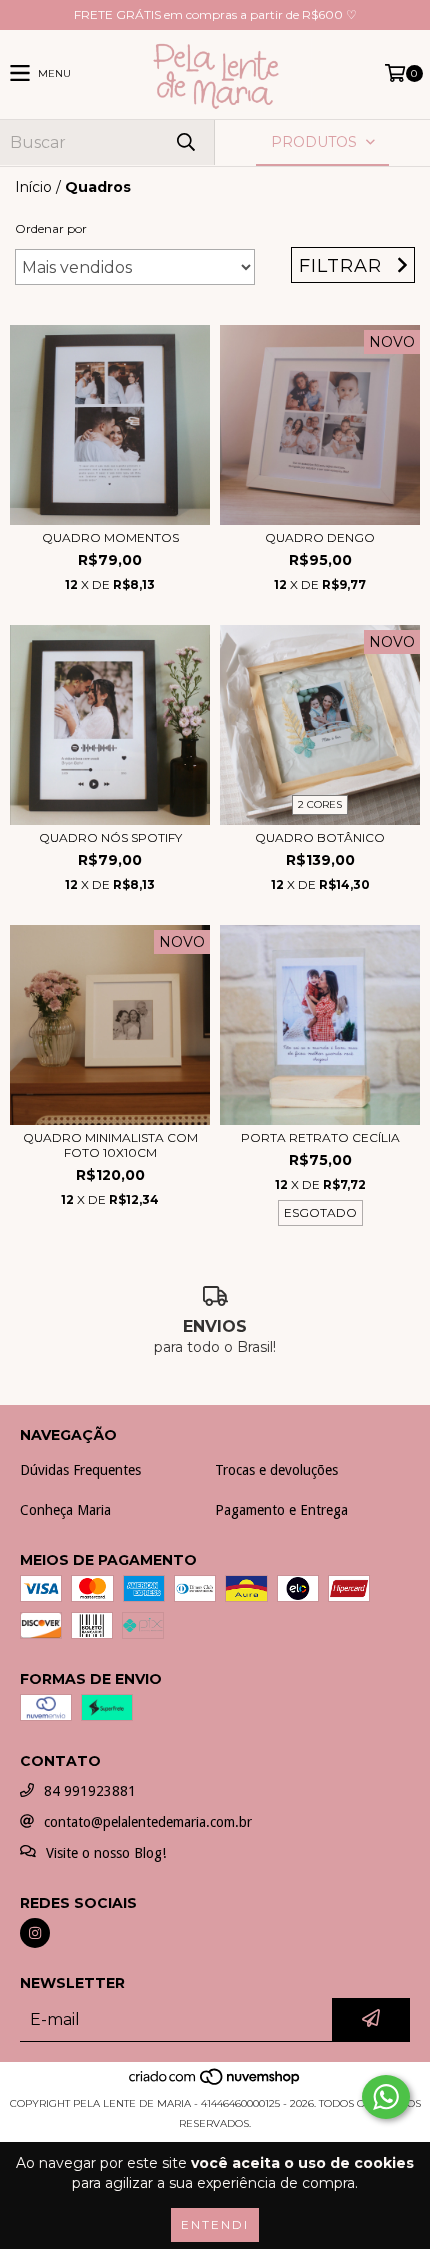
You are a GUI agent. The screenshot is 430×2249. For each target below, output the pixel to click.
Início (33, 187)
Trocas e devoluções (276, 1470)
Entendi (215, 2224)
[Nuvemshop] (215, 2083)
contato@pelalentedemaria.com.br (148, 1822)
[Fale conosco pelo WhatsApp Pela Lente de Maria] (386, 2097)
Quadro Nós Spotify (110, 837)
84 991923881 (90, 1791)
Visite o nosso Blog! (106, 1853)
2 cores (320, 804)
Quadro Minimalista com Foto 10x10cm (110, 1145)
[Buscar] (185, 142)
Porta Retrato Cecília (320, 1137)
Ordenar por (51, 228)
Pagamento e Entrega (281, 1510)
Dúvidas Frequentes (80, 1470)
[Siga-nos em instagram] (35, 1933)
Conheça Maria (65, 1510)
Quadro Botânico (320, 837)
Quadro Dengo (320, 537)
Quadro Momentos (110, 537)
